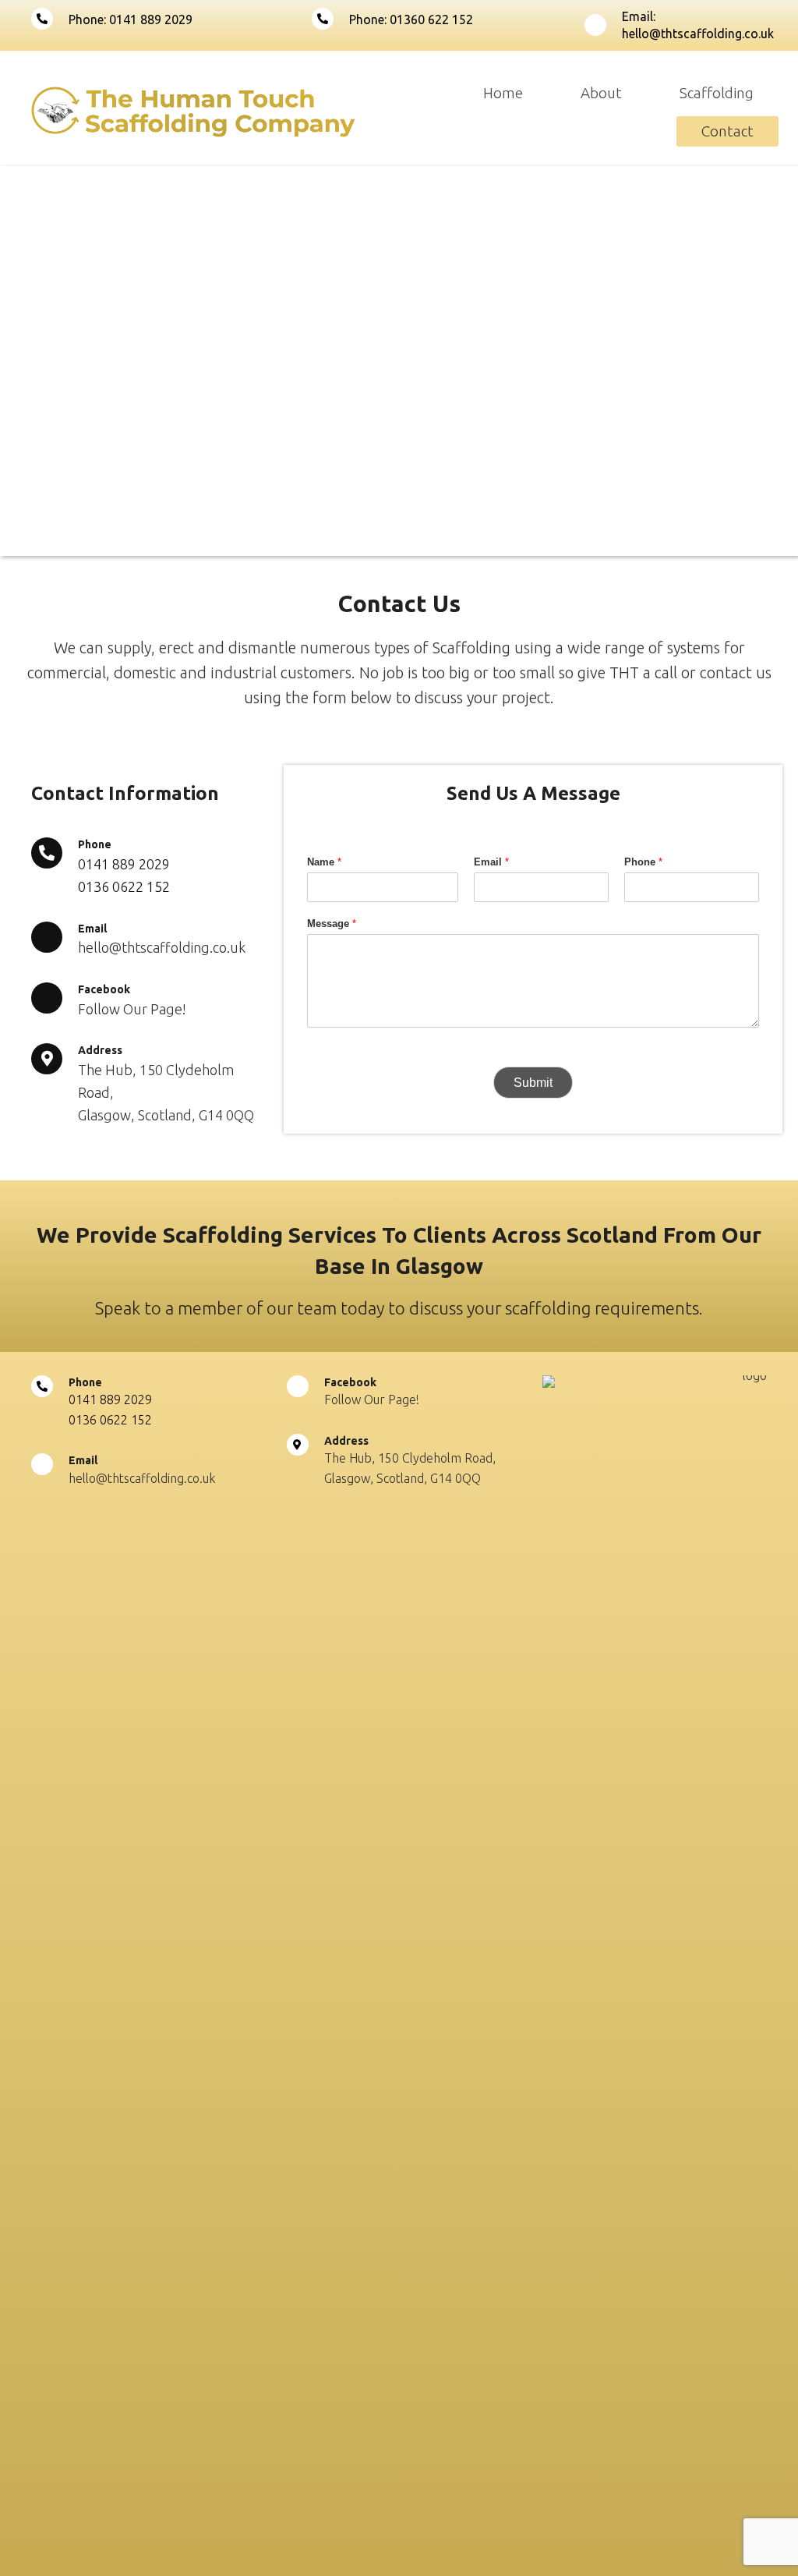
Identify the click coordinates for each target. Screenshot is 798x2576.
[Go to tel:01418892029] (156, 19)
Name (324, 862)
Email (491, 862)
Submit (533, 1083)
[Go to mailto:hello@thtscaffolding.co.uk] (676, 25)
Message (332, 924)
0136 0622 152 (124, 886)
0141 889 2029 (124, 864)
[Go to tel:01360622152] (432, 19)
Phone (643, 862)
